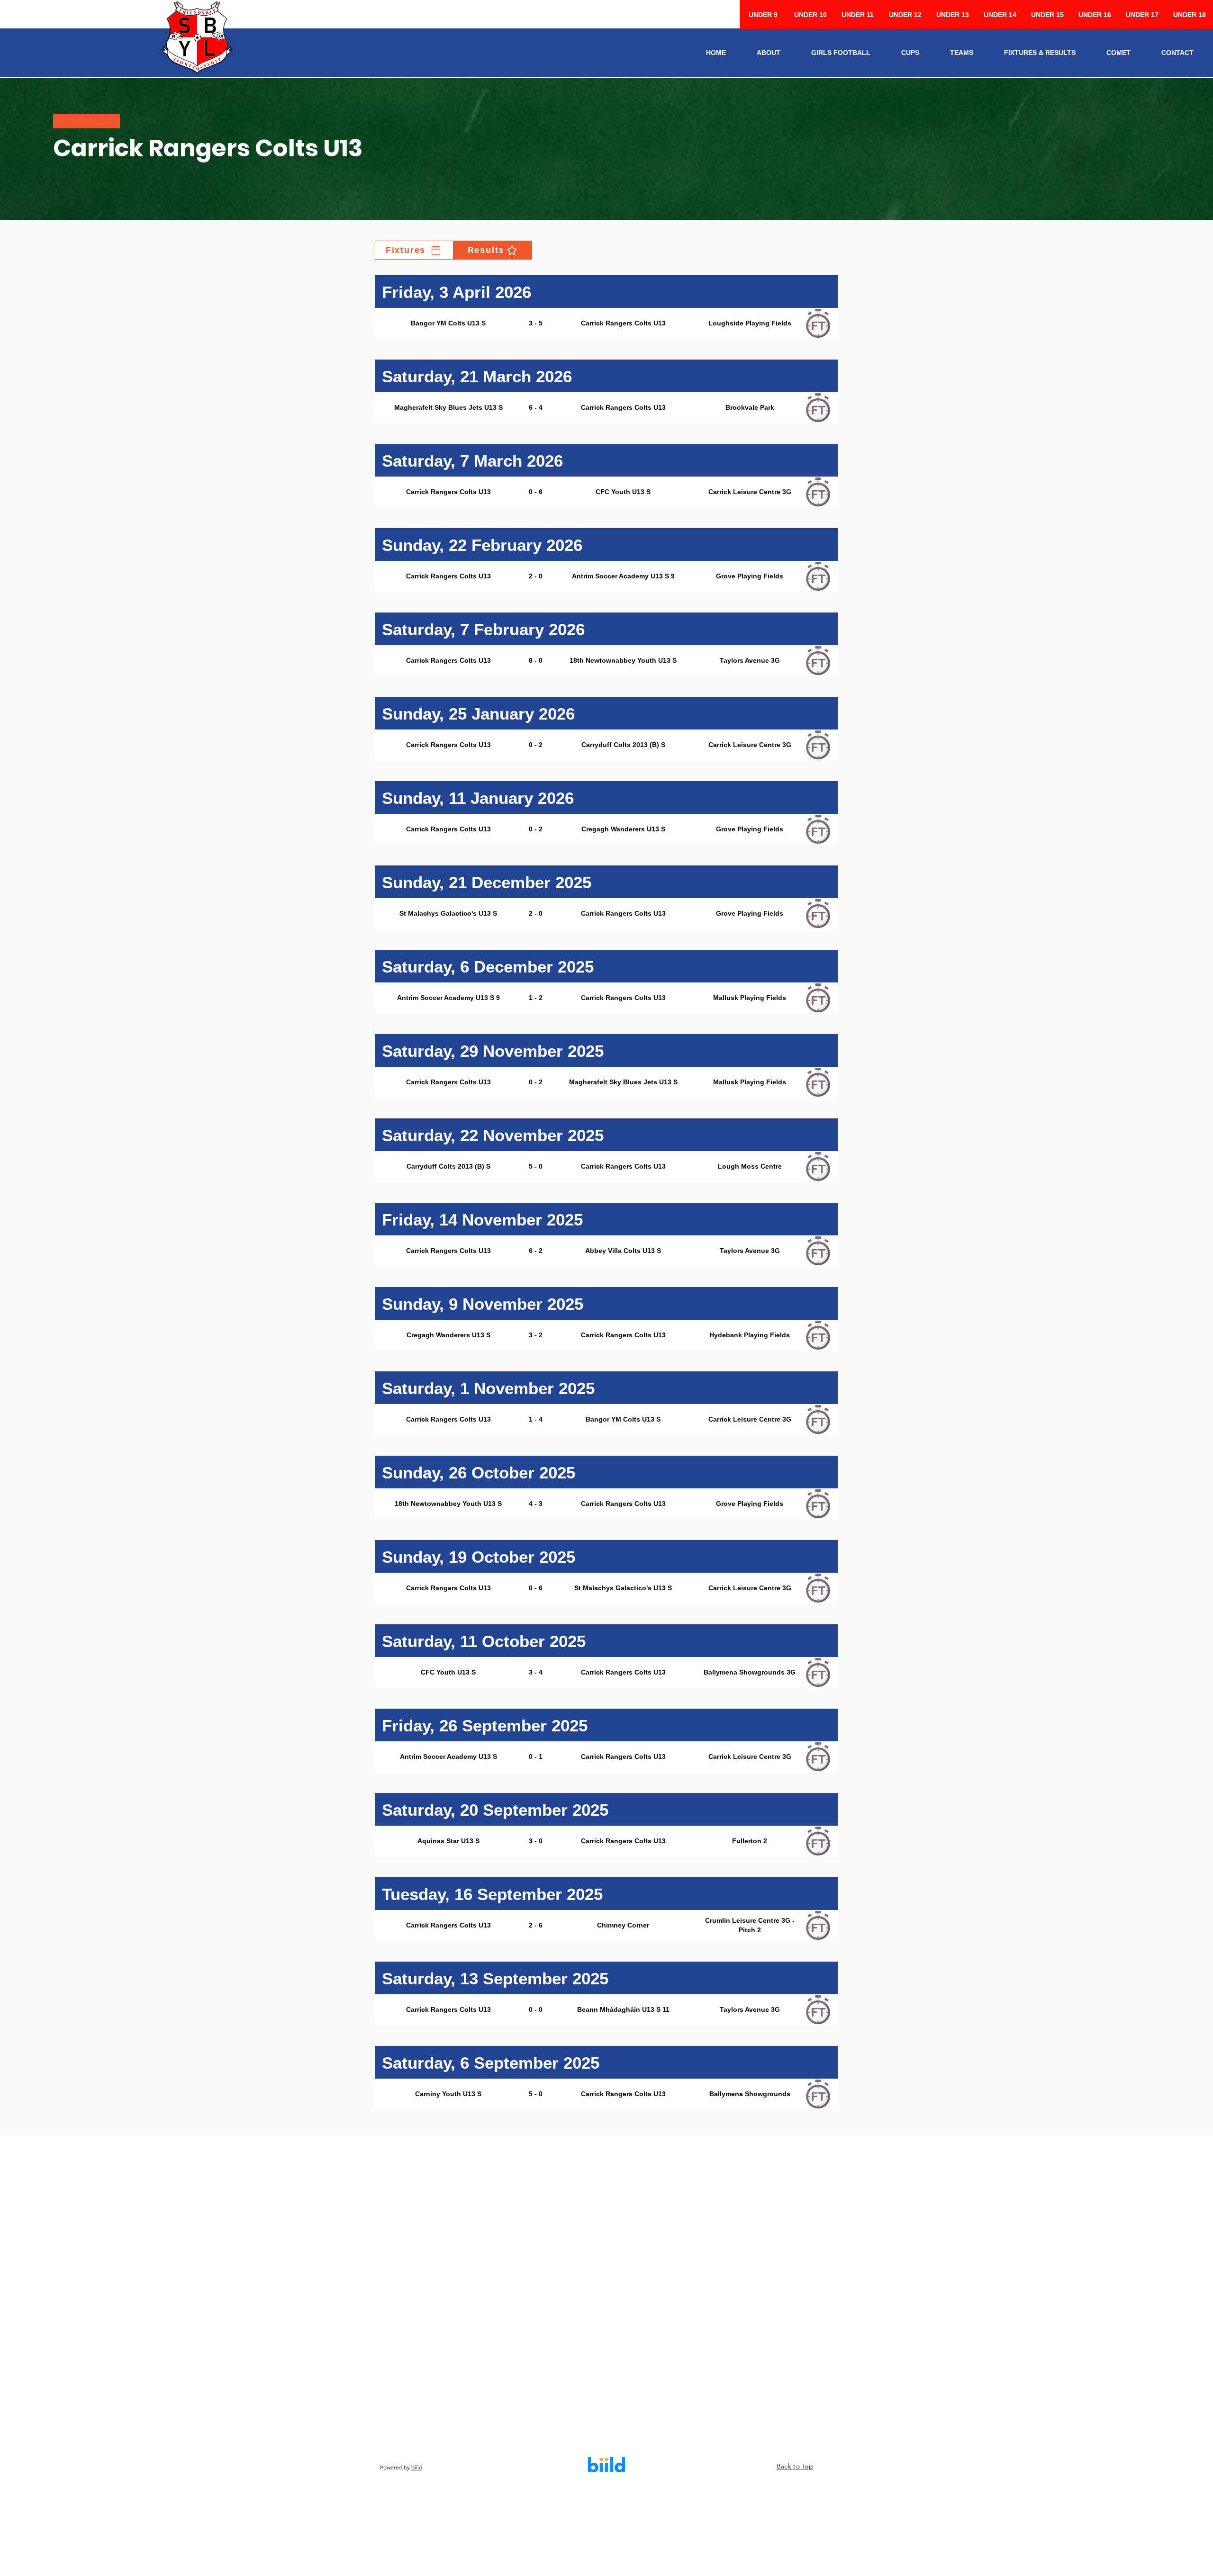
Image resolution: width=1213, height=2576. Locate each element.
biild (417, 2467)
